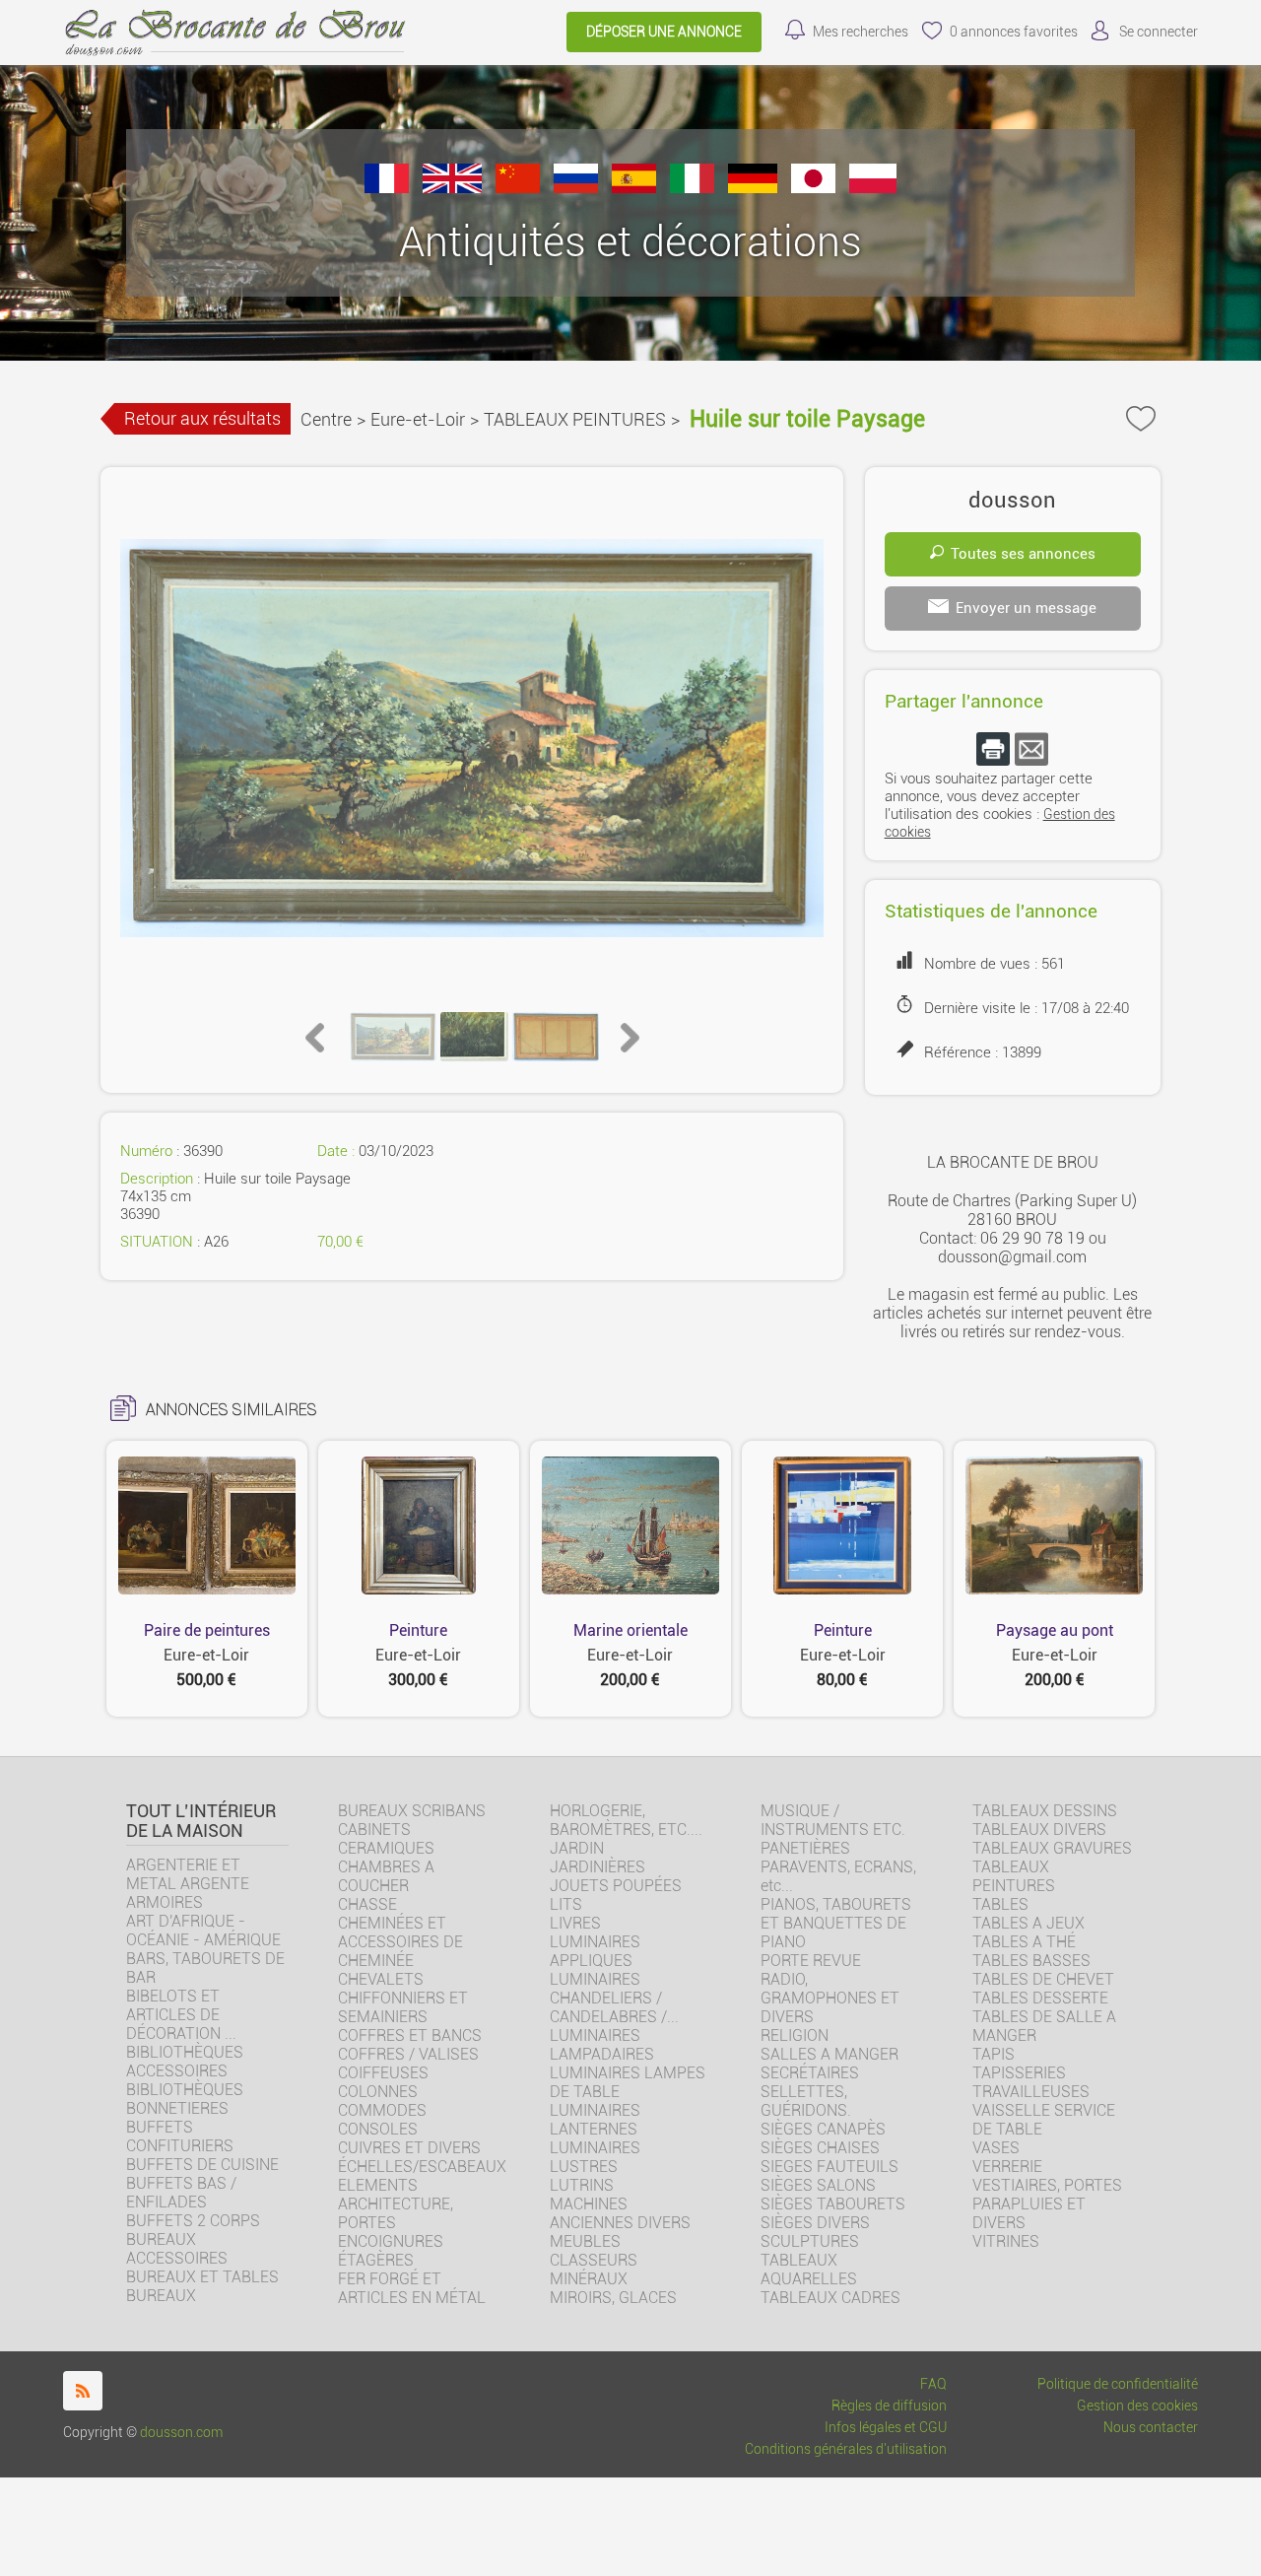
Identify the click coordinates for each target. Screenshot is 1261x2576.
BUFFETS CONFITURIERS (180, 2136)
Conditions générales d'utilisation (846, 2449)
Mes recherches (861, 32)
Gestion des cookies (1137, 2406)
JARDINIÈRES (597, 1867)
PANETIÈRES (805, 1848)
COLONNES (378, 2092)
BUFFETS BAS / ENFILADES (181, 2193)
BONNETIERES (177, 2108)
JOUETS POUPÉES (616, 1886)
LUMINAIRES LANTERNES (595, 2120)
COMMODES (382, 2110)
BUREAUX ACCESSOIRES (177, 2249)
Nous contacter (1151, 2428)
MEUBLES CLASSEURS (594, 2251)
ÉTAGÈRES (376, 2260)
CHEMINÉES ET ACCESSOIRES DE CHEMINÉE (400, 1942)
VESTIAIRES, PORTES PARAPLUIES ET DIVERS (1047, 2204)
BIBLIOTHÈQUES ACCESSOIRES (185, 2062)
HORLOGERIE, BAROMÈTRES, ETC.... (626, 1820)
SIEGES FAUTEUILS (830, 2167)
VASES (996, 2148)
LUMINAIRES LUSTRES (595, 2157)
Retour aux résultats (202, 418)
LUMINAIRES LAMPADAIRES (602, 2045)
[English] (452, 188)
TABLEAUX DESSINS (1045, 1811)
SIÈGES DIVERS (815, 2223)
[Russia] (576, 188)
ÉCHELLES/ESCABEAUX (422, 2167)
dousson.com (181, 2433)
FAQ (933, 2384)
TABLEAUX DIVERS (1039, 1830)
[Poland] (873, 188)
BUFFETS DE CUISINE (202, 2165)
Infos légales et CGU (886, 2428)
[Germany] (753, 188)
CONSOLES (378, 2129)
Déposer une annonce (664, 32)
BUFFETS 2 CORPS (193, 2221)
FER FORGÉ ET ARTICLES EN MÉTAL (412, 2288)
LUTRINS (582, 2185)
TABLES (1000, 1904)
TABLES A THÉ (1024, 1942)
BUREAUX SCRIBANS (412, 1811)
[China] (518, 188)
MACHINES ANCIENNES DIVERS (620, 2213)
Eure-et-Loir (418, 419)
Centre (326, 419)
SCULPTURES (810, 2241)
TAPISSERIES (1019, 2073)
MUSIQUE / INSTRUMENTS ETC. (833, 1820)
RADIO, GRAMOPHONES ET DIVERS (830, 1998)
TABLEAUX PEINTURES (575, 419)
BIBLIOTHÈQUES (185, 2090)
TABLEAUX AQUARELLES (809, 2270)
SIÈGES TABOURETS (833, 2204)
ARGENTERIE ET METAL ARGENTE (188, 1874)
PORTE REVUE (811, 1961)
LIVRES (575, 1923)
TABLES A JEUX (1029, 1923)
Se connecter (1159, 32)
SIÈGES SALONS (818, 2185)
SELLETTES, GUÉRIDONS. (806, 2101)
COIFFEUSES (383, 2073)
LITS (566, 1904)
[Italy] (692, 188)
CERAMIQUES (386, 1848)
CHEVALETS (381, 1979)
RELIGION (795, 2035)
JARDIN (577, 1848)
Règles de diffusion (889, 2406)
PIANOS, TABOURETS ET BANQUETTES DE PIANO (836, 1923)
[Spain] (634, 188)
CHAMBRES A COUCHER (386, 1876)
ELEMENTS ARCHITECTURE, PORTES (396, 2204)
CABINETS (374, 1830)
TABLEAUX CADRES (830, 2298)
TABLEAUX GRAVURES (1052, 1848)
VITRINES (1006, 2241)
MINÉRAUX (589, 2279)
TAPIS (994, 2054)
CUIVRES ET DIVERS (409, 2148)
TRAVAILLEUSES (1031, 2092)
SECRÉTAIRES (810, 2073)
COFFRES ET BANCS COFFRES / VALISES (410, 2045)
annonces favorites (1014, 32)
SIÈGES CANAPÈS (823, 2129)
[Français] (387, 188)
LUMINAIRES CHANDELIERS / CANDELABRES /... (614, 1998)
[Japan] (813, 188)
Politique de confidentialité (1118, 2384)
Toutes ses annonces (1023, 554)
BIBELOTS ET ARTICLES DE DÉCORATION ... (181, 2015)
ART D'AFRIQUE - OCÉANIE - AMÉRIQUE (203, 1931)
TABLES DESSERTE (1040, 1998)
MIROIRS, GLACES (613, 2298)
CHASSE (367, 1904)
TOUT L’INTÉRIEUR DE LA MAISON (201, 1821)
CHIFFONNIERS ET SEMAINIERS (403, 2007)
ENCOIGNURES (391, 2241)
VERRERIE (1007, 2167)
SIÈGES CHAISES (820, 2148)
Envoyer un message (1026, 608)
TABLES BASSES (1031, 1961)
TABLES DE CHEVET (1043, 1979)
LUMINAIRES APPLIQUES (595, 1951)
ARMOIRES (165, 1902)
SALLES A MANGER (830, 2054)
